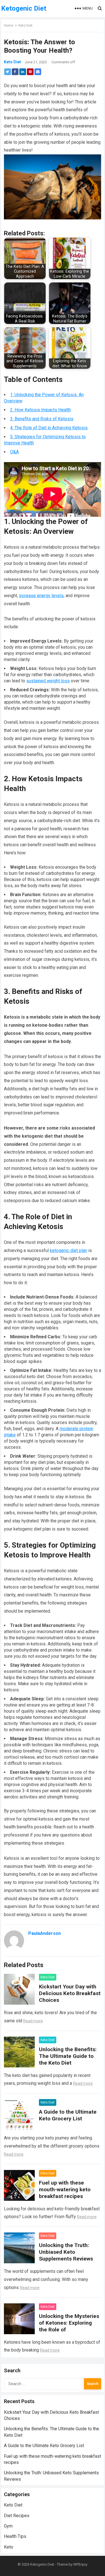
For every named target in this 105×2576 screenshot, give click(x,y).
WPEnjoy (80, 2564)
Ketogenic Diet (24, 8)
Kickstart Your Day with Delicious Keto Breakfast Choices (70, 1993)
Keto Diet (25, 25)
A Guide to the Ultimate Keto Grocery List (68, 2115)
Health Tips (15, 2536)
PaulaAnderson (45, 1933)
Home (9, 25)
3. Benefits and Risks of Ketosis (42, 419)
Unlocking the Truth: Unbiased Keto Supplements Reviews (66, 2252)
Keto (9, 2547)
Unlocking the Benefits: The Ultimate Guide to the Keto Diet (68, 2056)
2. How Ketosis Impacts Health (40, 410)
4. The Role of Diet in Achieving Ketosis (49, 428)
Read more (33, 2021)
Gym (8, 2526)
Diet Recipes (17, 2516)
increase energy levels (41, 596)
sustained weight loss (48, 681)
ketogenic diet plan (68, 1250)
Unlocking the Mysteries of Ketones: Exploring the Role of (69, 2323)
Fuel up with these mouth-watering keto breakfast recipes (65, 2189)
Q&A (14, 452)
